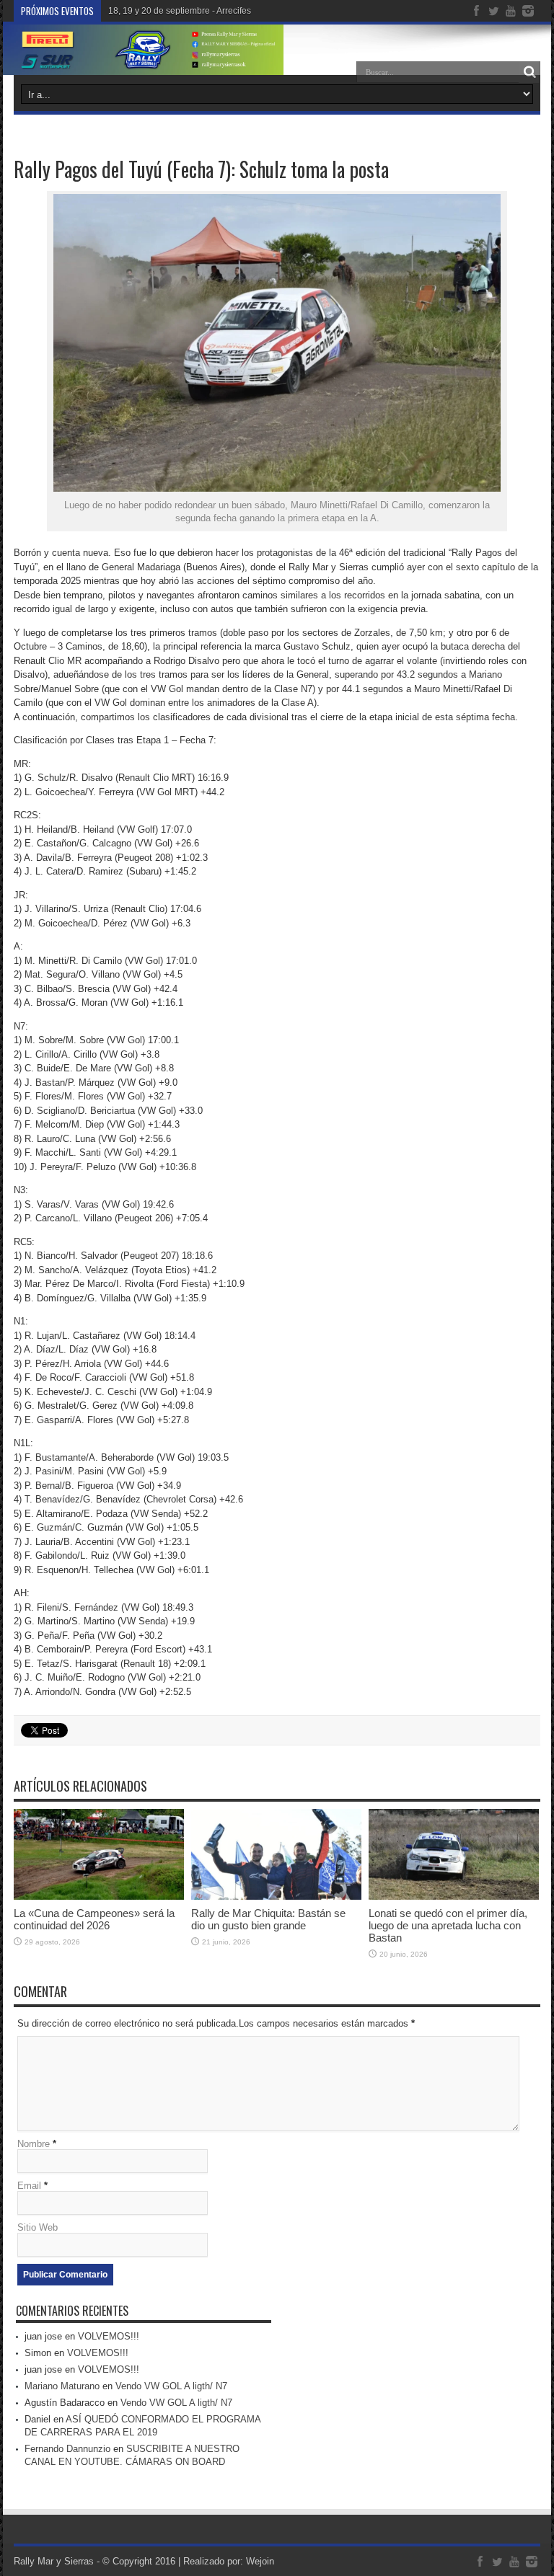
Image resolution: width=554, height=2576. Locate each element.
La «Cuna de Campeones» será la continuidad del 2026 (94, 1919)
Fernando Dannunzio (67, 2449)
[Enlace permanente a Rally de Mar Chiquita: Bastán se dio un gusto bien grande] (276, 1896)
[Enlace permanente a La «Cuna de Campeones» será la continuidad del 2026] (99, 1896)
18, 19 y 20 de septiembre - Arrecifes (180, 11)
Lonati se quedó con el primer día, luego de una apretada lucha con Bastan (448, 1925)
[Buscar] (529, 72)
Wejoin (260, 2561)
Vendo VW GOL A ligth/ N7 (171, 2386)
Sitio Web (38, 2227)
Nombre (34, 2144)
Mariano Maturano (62, 2386)
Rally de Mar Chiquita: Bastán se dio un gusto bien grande (268, 1919)
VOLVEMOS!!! (109, 2336)
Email (29, 2186)
